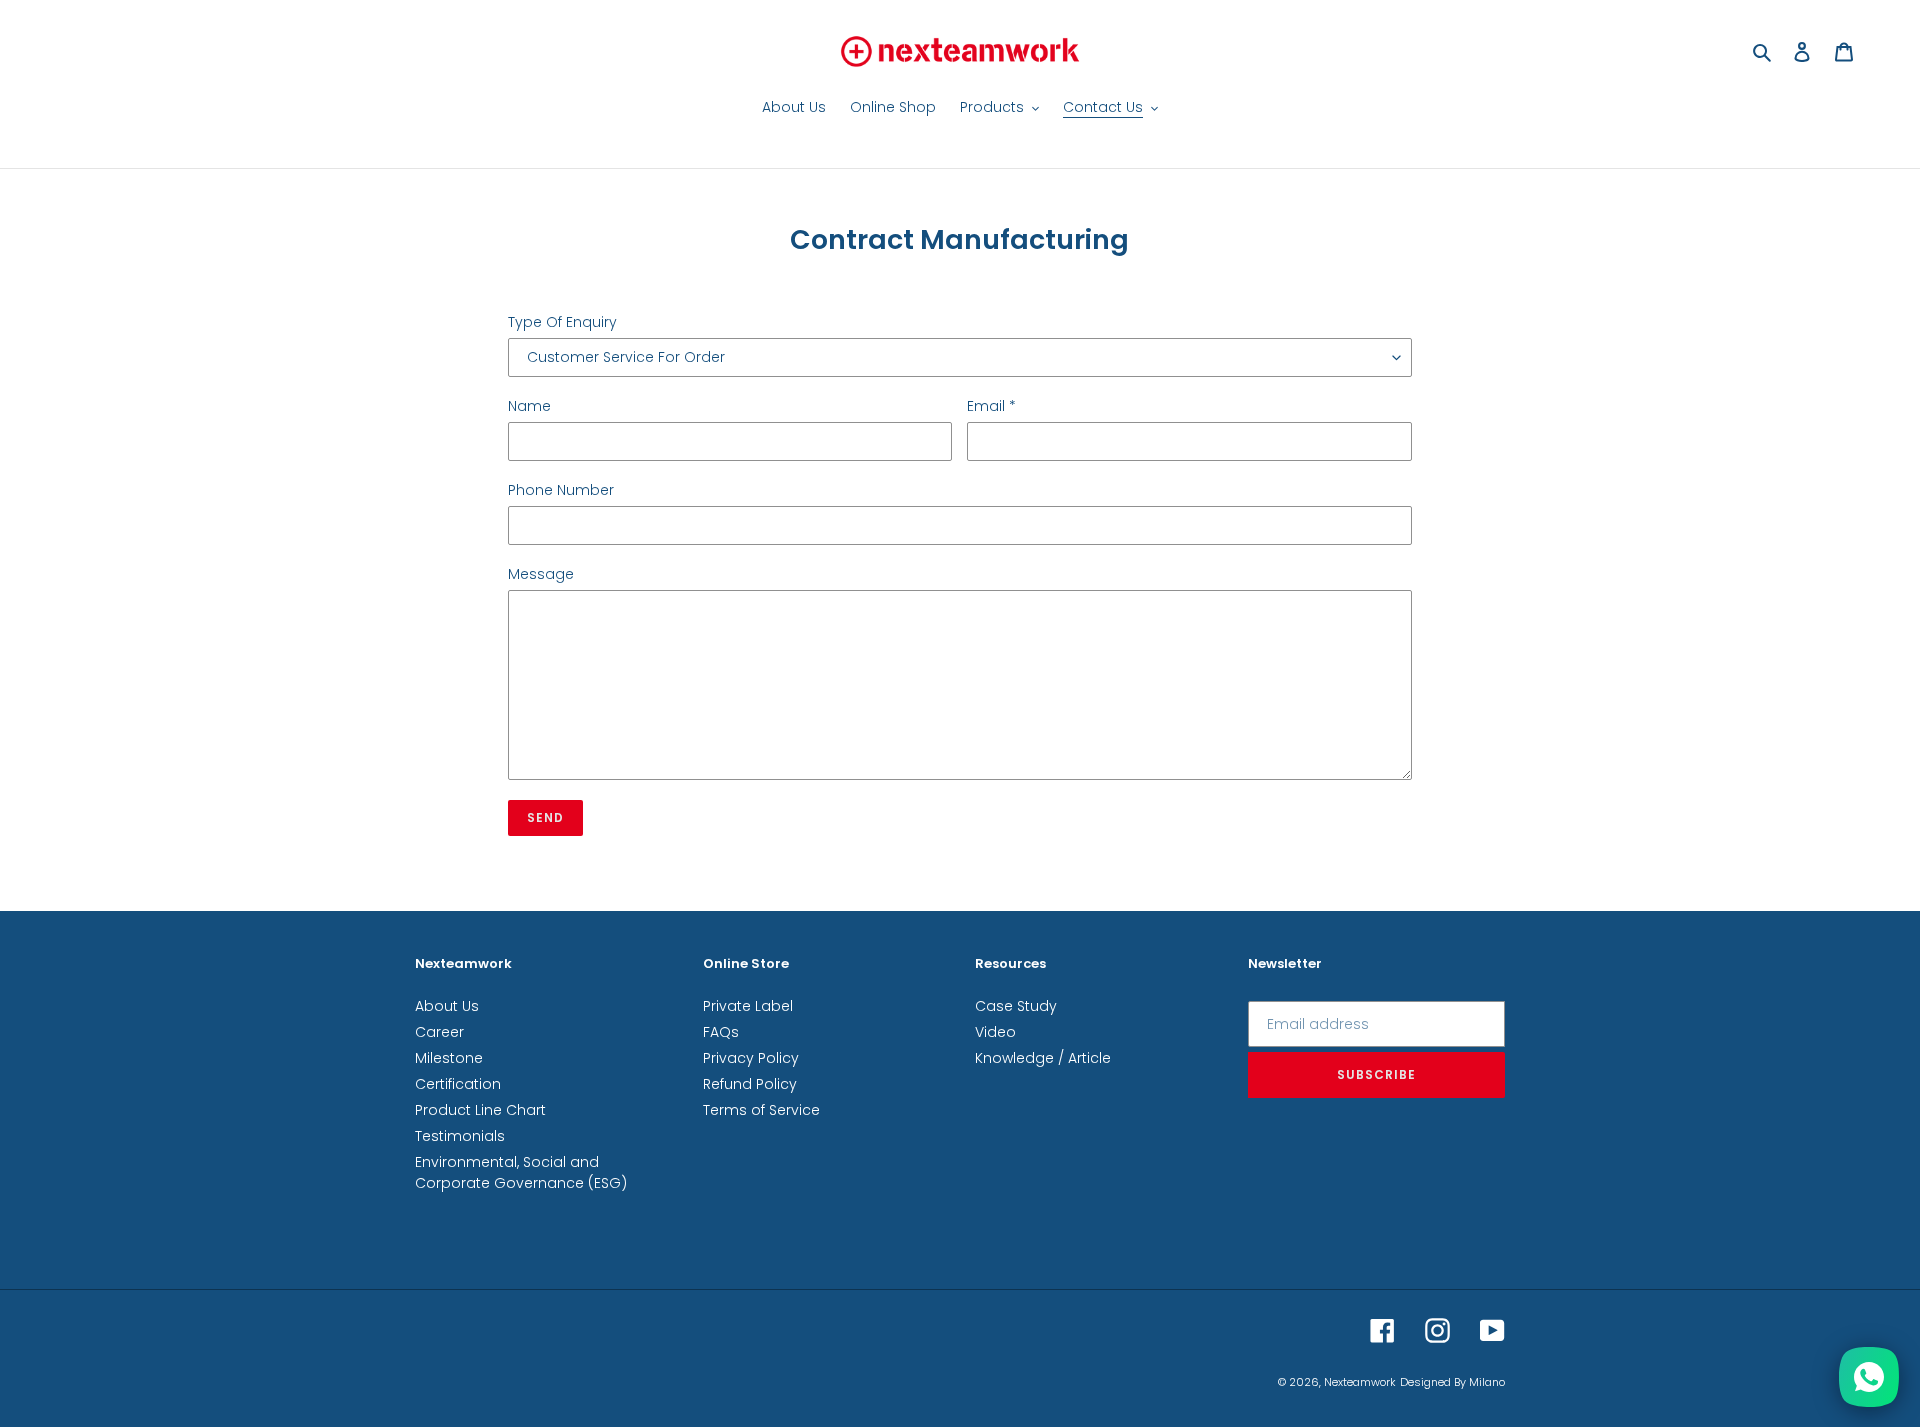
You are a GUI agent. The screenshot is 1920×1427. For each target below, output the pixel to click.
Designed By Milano (1452, 1382)
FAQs (721, 1032)
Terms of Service (761, 1110)
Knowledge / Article (1043, 1058)
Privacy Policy (751, 1058)
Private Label (748, 1006)
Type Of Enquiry (562, 322)
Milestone (449, 1058)
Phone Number (561, 490)
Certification (458, 1084)
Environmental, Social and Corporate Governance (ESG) (521, 1172)
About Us (447, 1006)
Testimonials (460, 1136)
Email (991, 406)
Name (529, 406)
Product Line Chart (480, 1110)
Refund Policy (750, 1084)
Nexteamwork (1360, 1382)
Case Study (1016, 1006)
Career (439, 1032)
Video (995, 1032)
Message (541, 574)
